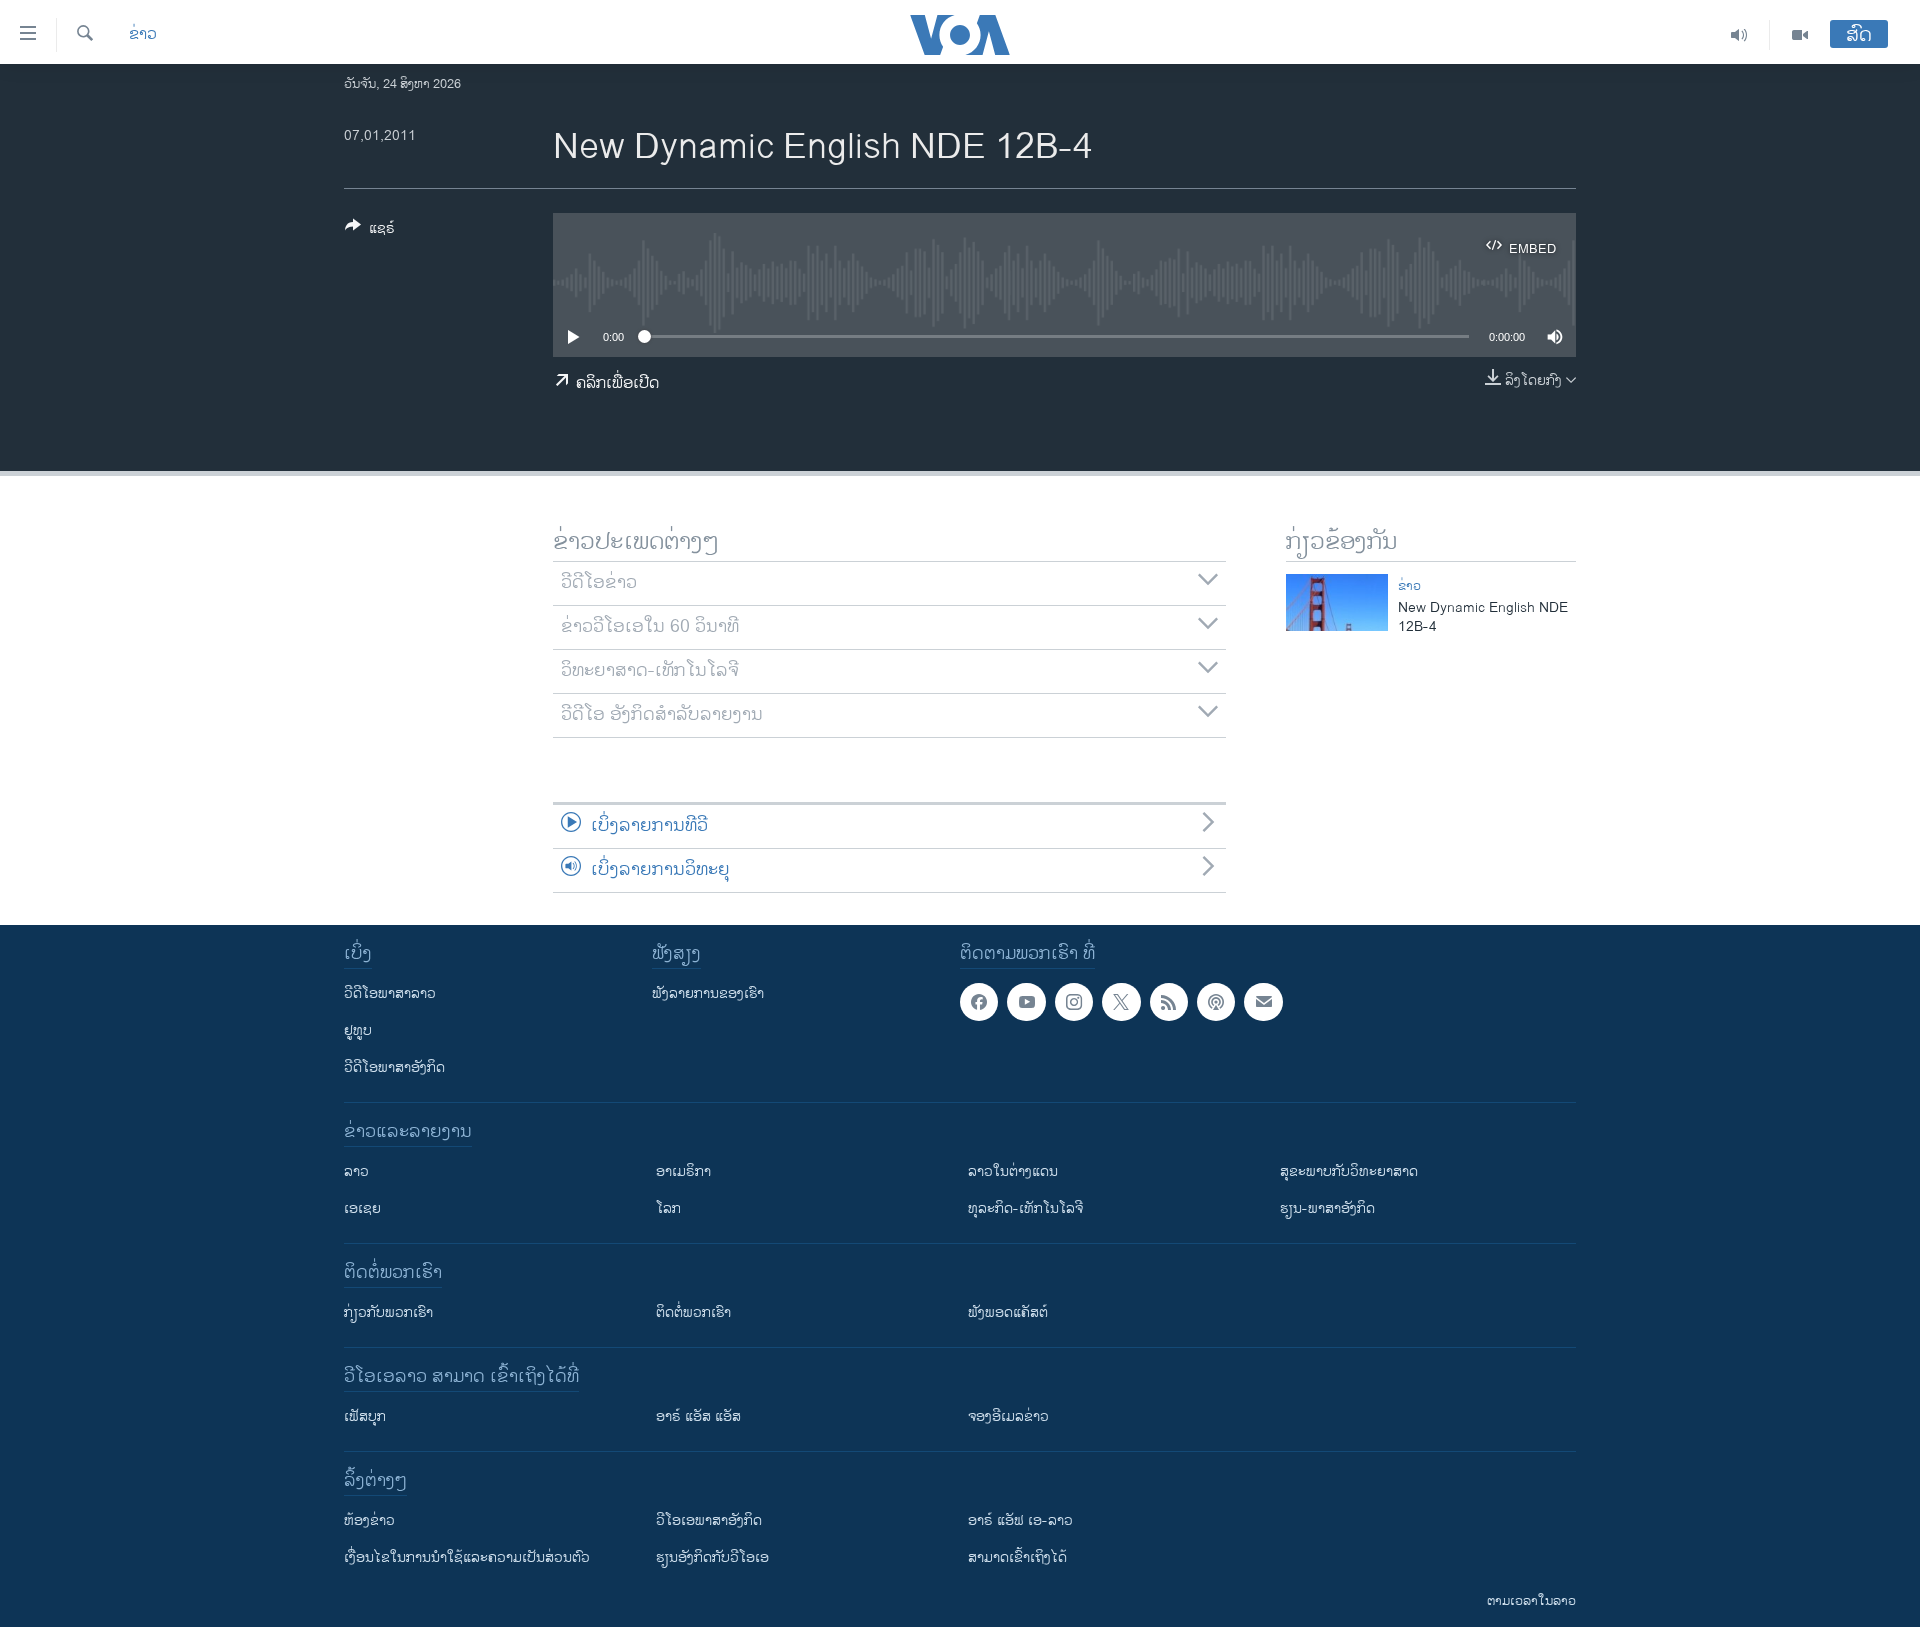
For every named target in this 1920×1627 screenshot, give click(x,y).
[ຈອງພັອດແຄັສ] (1263, 1002)
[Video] (1800, 35)
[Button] (370, 231)
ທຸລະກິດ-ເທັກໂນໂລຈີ (1025, 1208)
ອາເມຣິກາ (683, 1171)
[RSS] (1169, 1002)
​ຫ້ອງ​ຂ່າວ (369, 1520)
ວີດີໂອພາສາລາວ (390, 993)
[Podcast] (1216, 1002)
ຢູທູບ (358, 1030)
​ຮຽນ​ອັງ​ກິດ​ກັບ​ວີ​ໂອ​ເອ (712, 1557)
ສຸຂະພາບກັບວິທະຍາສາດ (1349, 1171)
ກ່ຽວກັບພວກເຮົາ (388, 1312)
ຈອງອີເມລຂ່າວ (1008, 1416)
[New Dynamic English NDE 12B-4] (1337, 602)
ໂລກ (668, 1208)
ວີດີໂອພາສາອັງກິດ (394, 1067)
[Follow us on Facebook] (979, 1002)
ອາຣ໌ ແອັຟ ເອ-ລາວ (1020, 1520)
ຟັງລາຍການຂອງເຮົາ (708, 993)
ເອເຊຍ (362, 1208)
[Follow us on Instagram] (1074, 1002)
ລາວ (356, 1171)
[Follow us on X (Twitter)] (1121, 1002)
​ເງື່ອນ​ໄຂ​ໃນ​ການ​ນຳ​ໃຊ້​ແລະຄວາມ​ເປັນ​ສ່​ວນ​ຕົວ (467, 1557)
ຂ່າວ (143, 35)
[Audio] (1739, 35)
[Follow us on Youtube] (1026, 1002)
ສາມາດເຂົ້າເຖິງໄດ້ (1017, 1557)
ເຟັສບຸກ (365, 1416)
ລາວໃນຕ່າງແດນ (1013, 1171)
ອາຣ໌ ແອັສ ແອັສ (698, 1416)
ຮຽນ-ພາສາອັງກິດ (1327, 1208)
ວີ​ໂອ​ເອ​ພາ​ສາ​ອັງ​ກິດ (709, 1520)
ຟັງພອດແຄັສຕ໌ (1008, 1312)
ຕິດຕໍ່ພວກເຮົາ (693, 1312)
